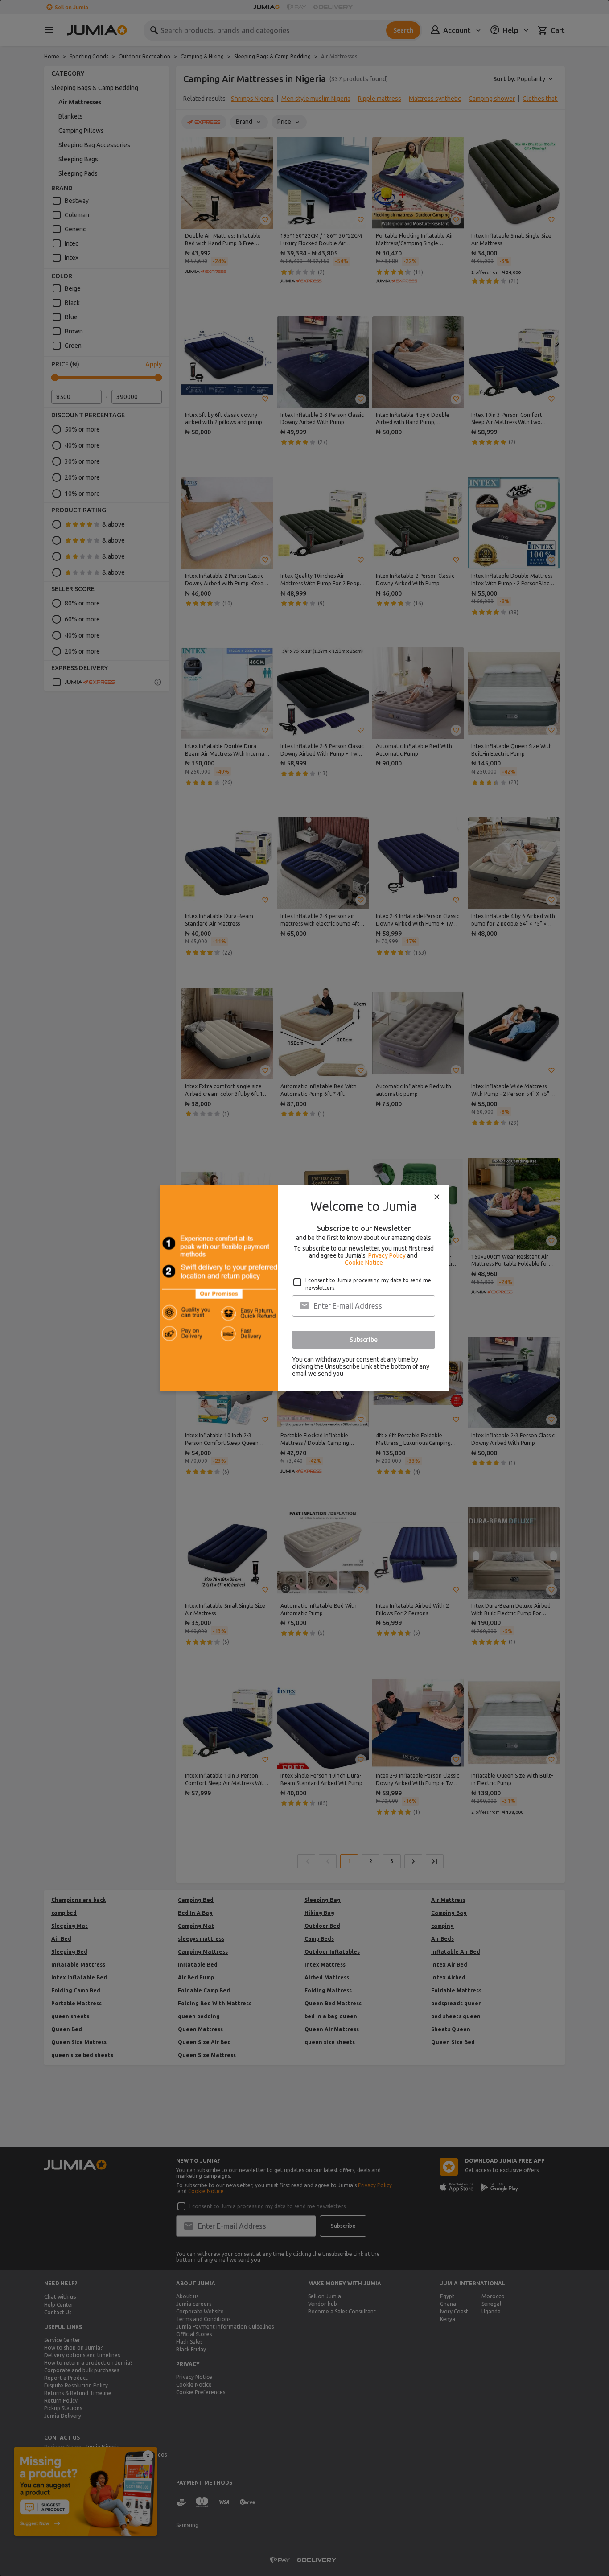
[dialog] (304, 1288)
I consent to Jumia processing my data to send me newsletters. (368, 1284)
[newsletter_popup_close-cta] (437, 1197)
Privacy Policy (387, 1255)
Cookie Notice (364, 1263)
